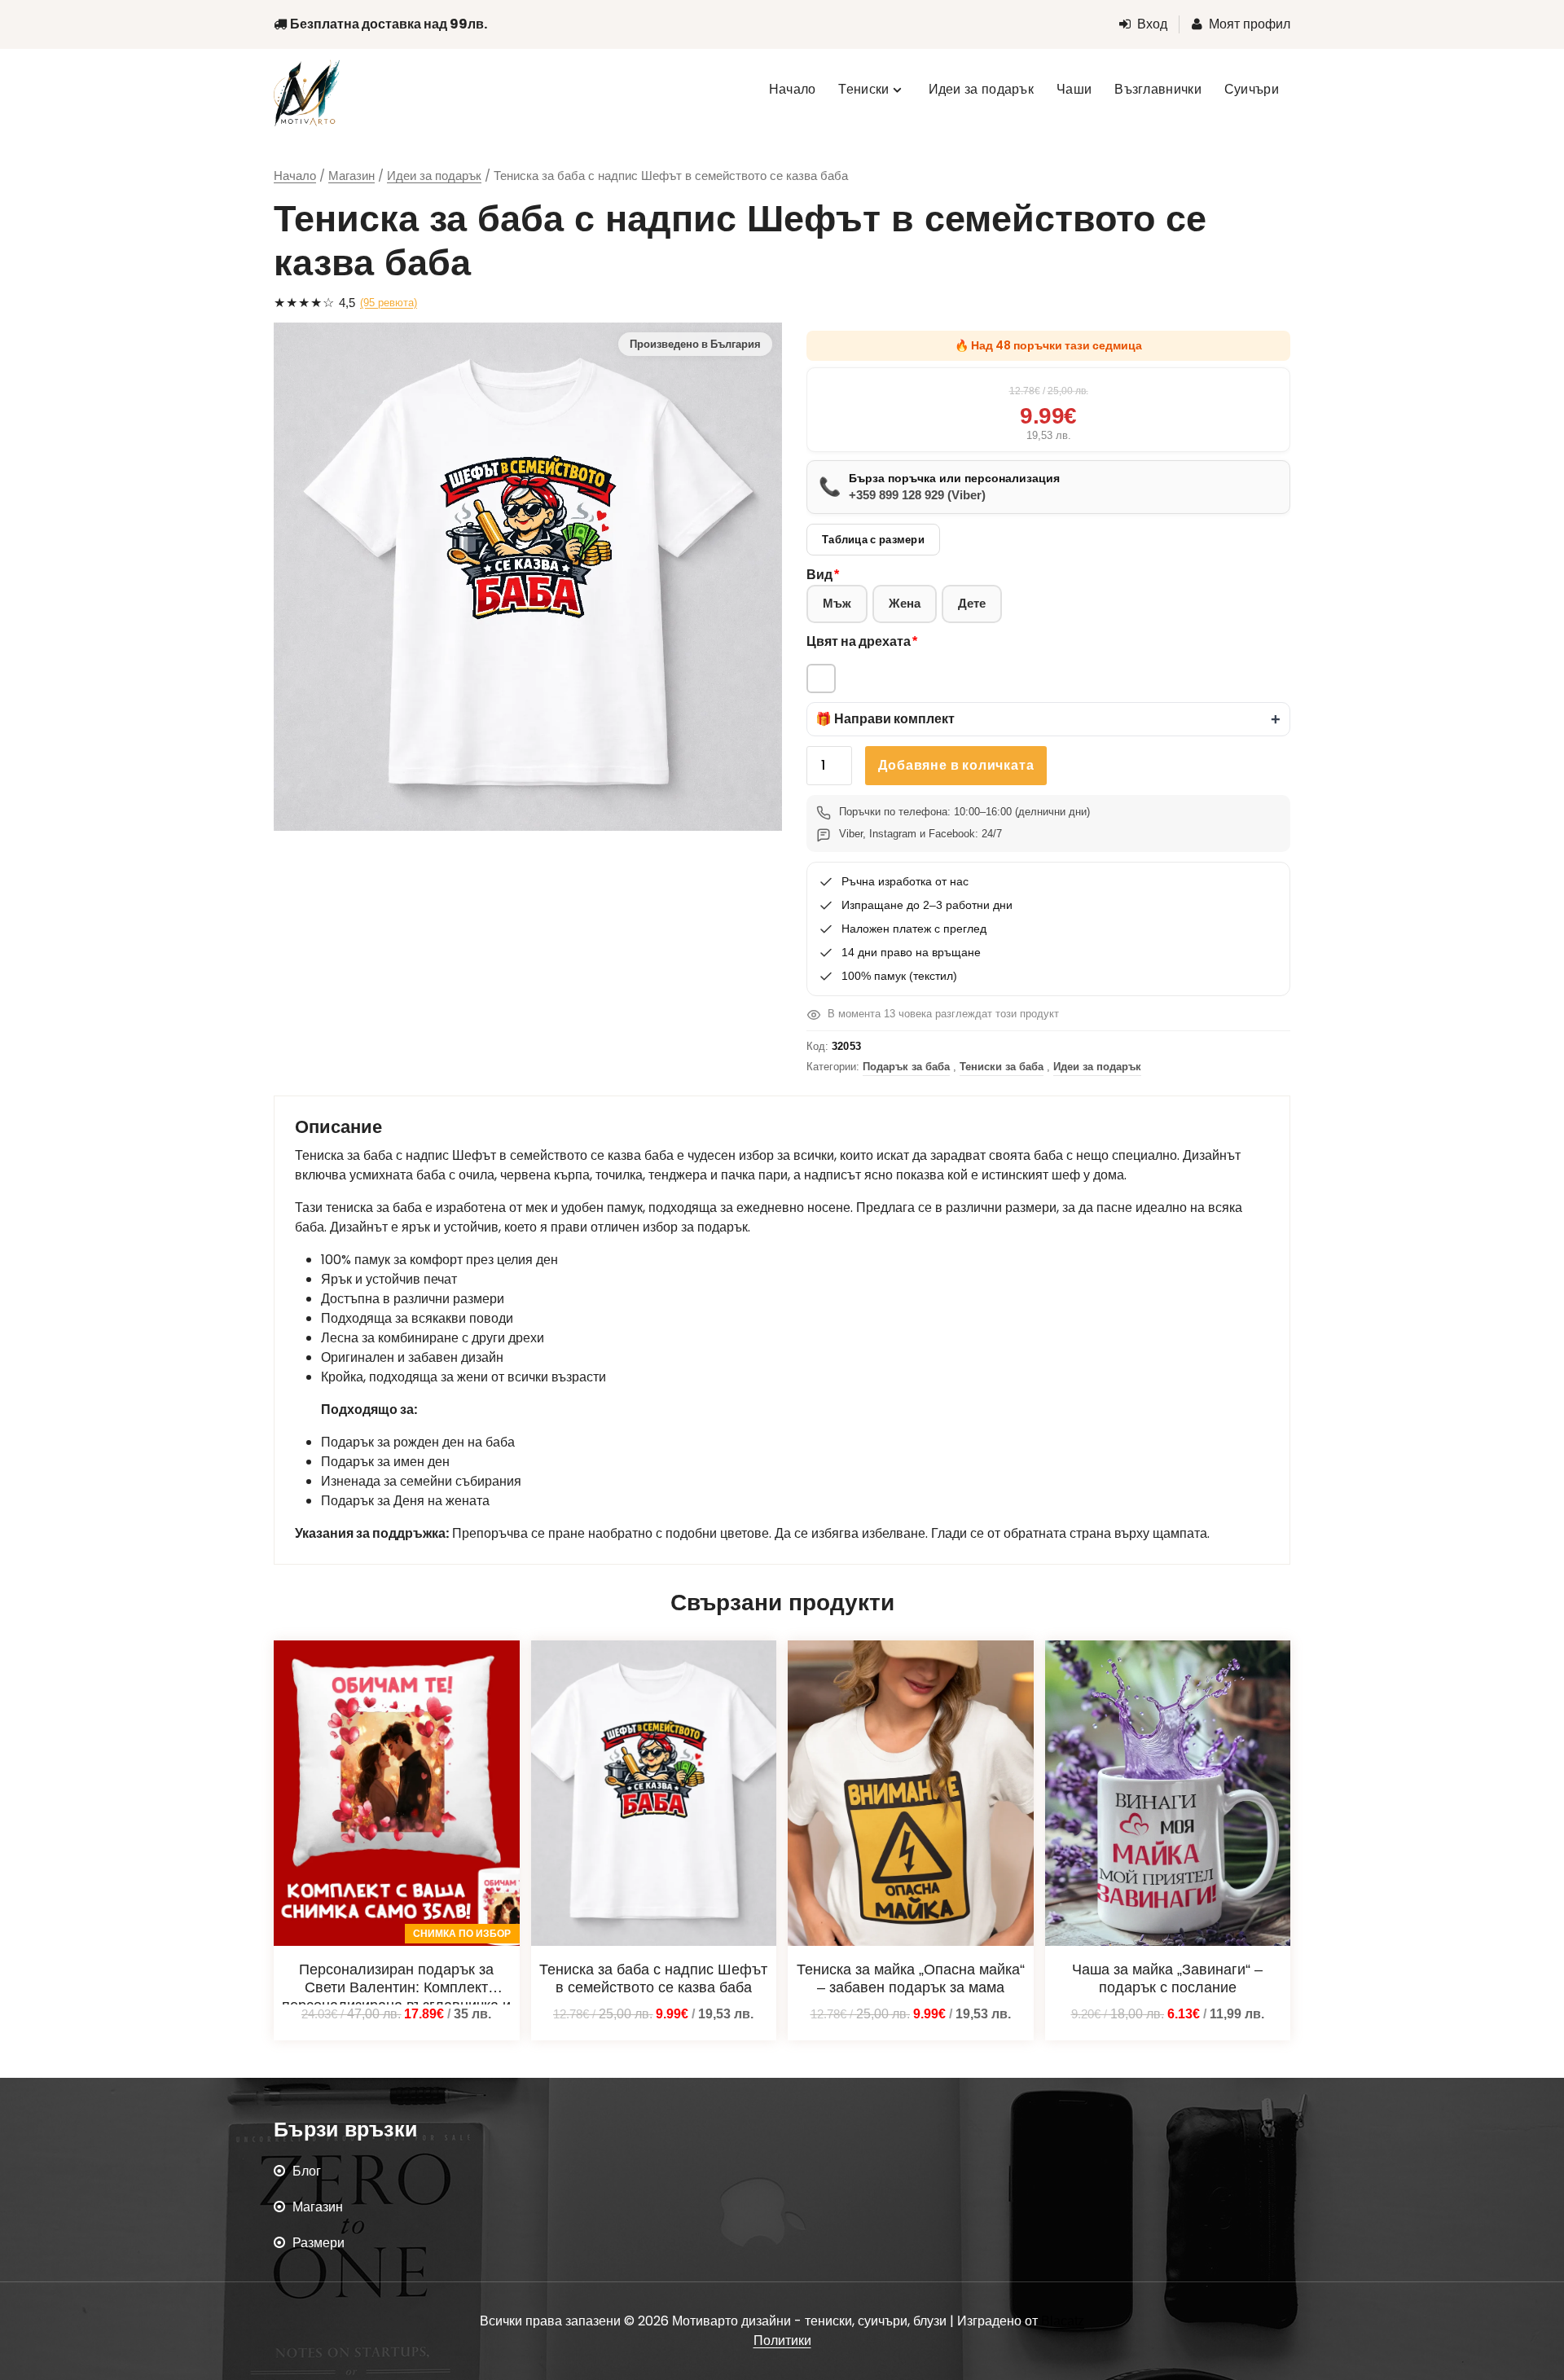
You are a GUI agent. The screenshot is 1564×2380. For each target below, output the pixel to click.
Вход (1152, 24)
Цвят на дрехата (859, 641)
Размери (319, 2243)
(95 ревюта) (389, 303)
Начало (295, 176)
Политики (782, 2340)
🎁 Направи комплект (885, 719)
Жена (905, 603)
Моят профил (1250, 24)
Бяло (821, 678)
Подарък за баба (906, 1067)
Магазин (351, 176)
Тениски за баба (1002, 1067)
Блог (307, 2171)
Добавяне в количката (956, 765)
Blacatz (1063, 2321)
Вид (819, 575)
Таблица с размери (873, 540)
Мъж (837, 603)
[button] (1048, 719)
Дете (972, 603)
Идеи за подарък (434, 176)
